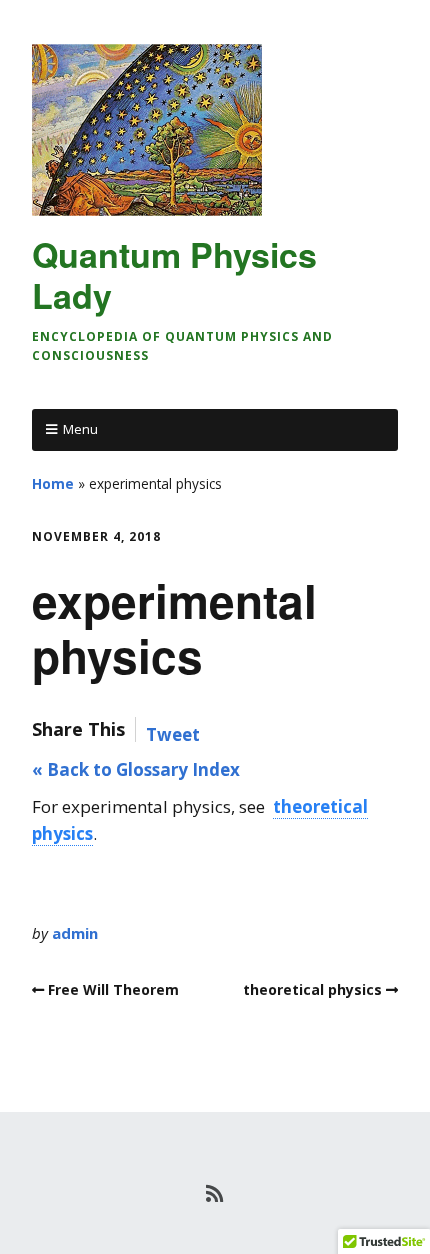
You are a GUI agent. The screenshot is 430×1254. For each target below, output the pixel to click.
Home (53, 483)
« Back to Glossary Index (136, 769)
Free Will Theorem (113, 989)
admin (75, 933)
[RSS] (215, 1194)
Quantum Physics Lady (174, 274)
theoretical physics (312, 989)
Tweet (173, 734)
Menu (80, 429)
